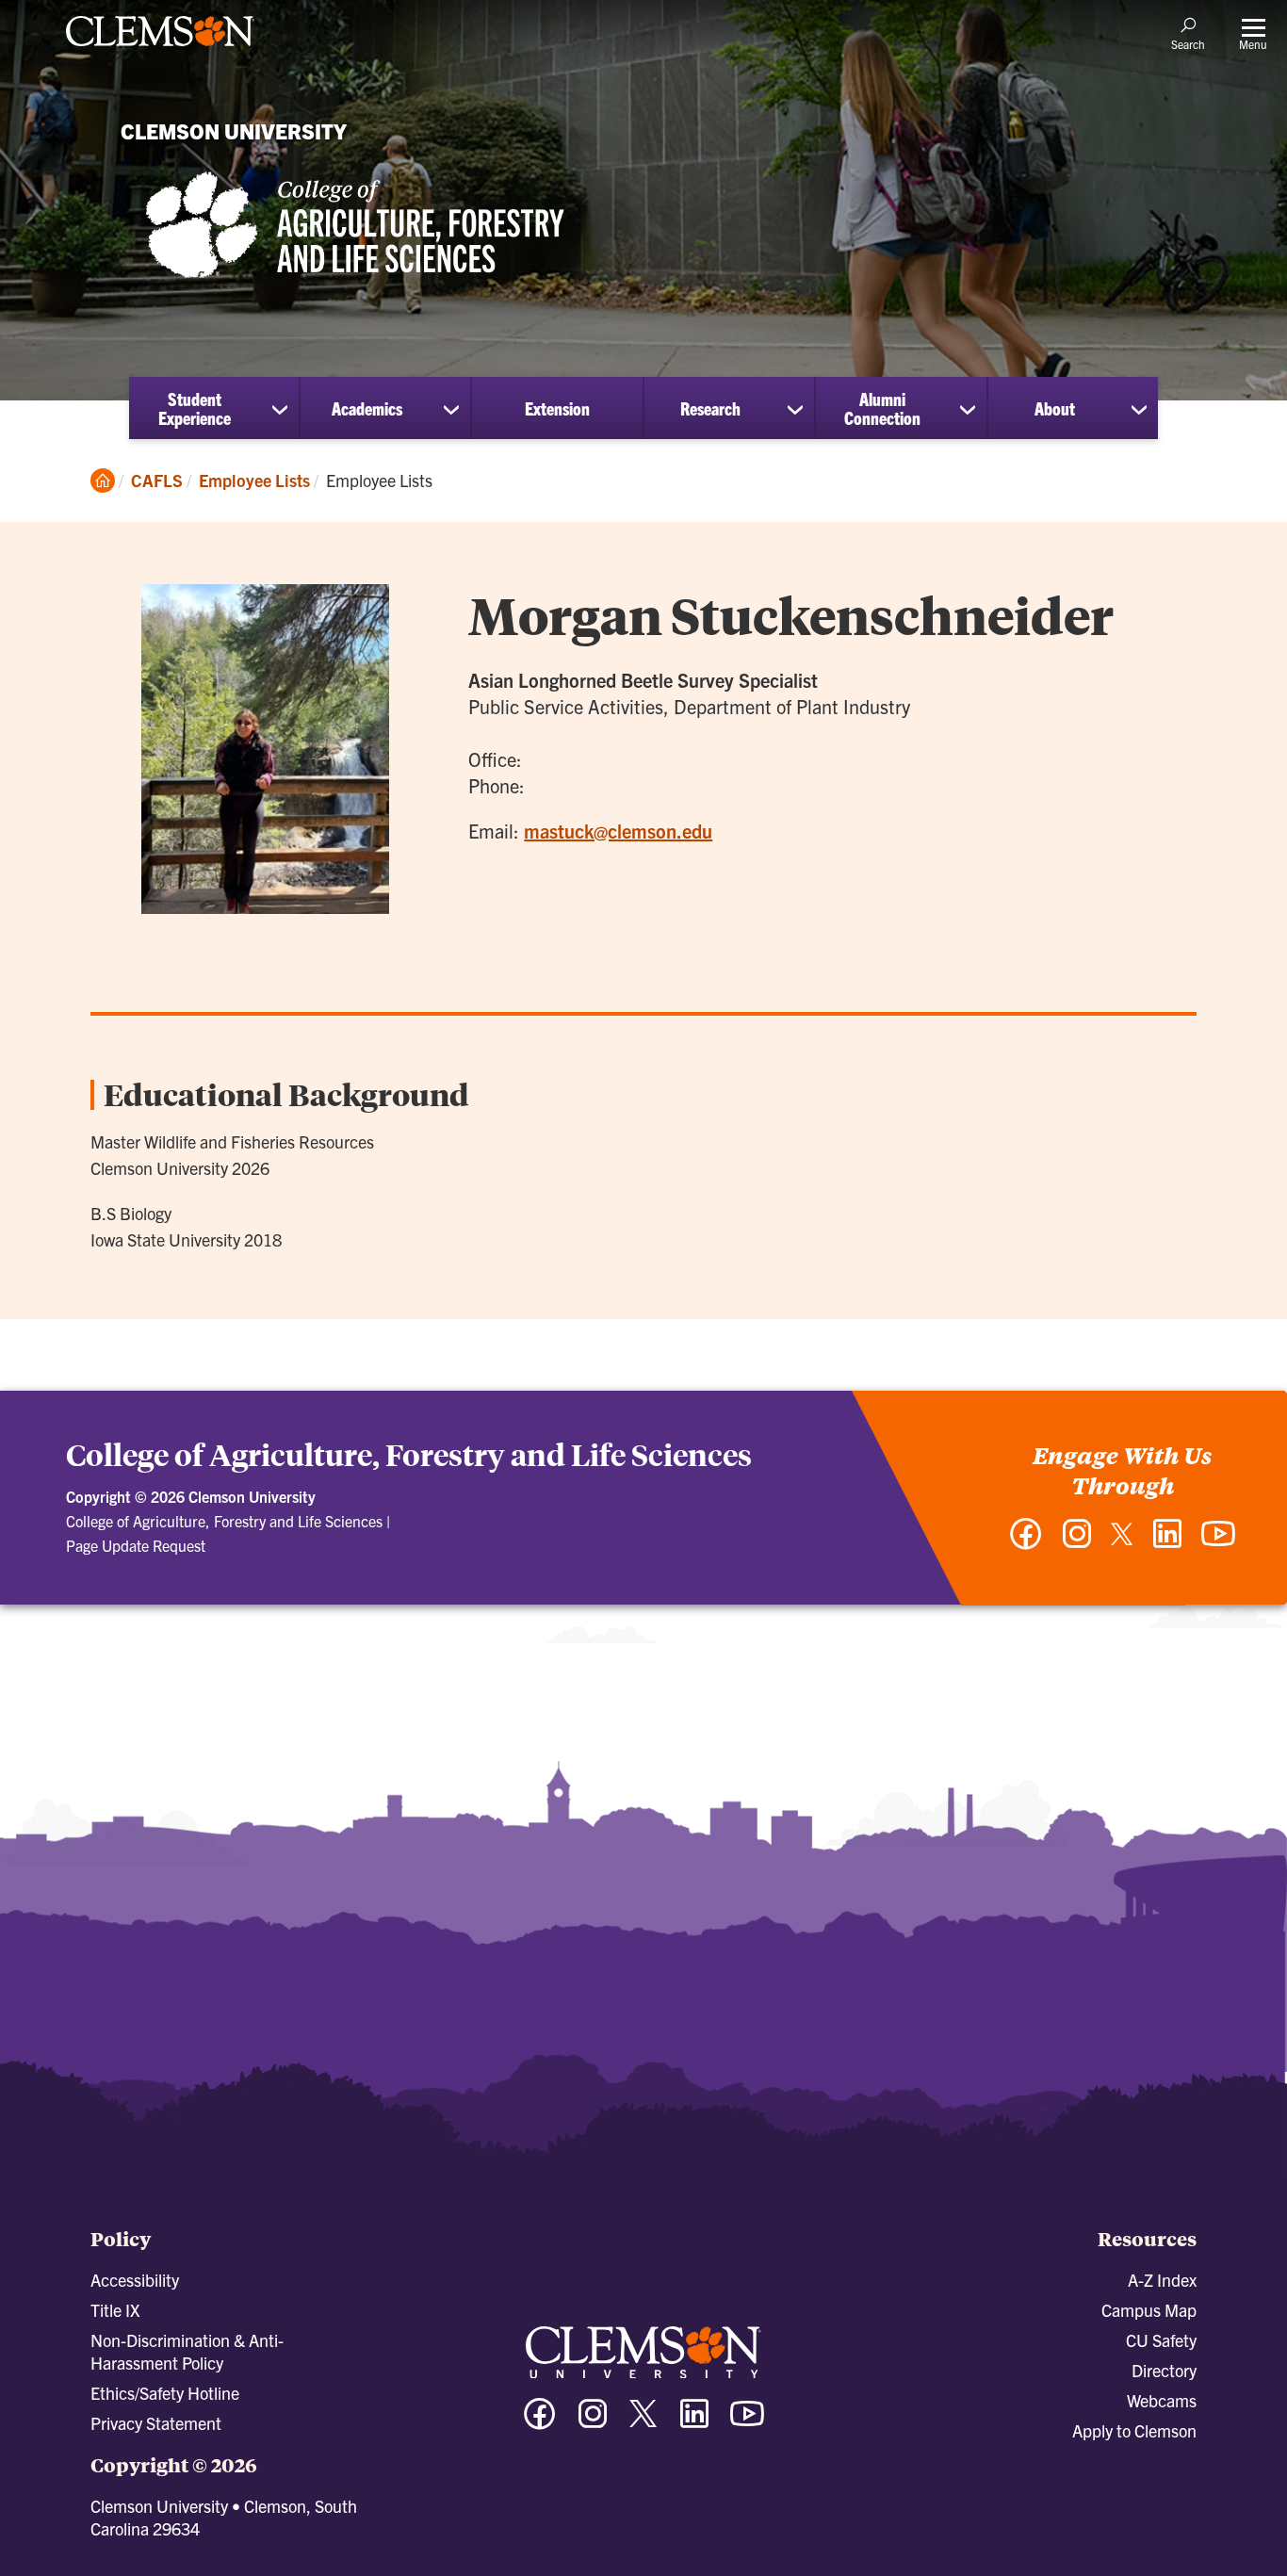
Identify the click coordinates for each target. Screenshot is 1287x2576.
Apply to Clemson (1134, 2430)
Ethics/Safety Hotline (165, 2393)
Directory (1164, 2370)
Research (710, 408)
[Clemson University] (160, 49)
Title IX (115, 2310)
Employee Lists (254, 480)
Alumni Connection (882, 408)
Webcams (1162, 2400)
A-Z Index (1162, 2280)
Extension (557, 408)
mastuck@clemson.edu (618, 831)
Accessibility (135, 2280)
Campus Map (1149, 2310)
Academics (367, 408)
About (1055, 408)
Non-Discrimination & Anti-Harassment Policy (187, 2351)
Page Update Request (136, 1545)
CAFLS (157, 480)
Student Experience (195, 408)
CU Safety (1161, 2340)
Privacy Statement (156, 2423)
